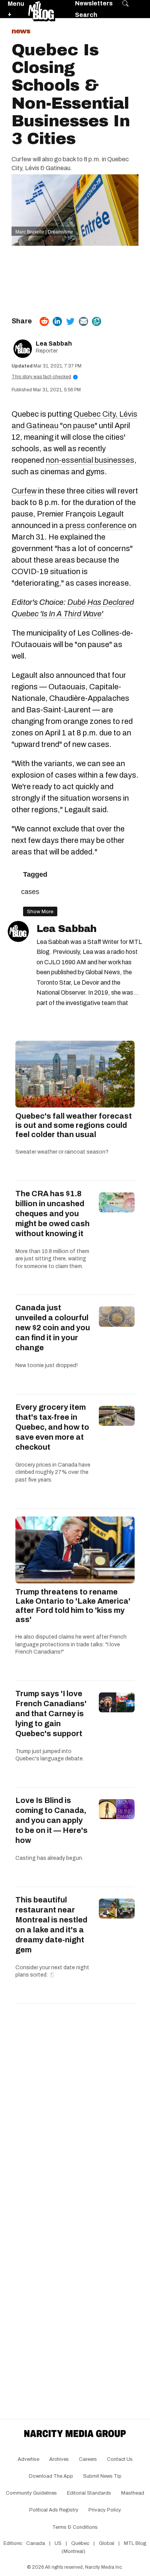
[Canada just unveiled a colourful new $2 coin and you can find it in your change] (117, 1316)
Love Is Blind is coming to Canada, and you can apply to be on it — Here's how (52, 1820)
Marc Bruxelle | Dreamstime (44, 232)
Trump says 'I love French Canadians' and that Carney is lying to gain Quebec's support (51, 1713)
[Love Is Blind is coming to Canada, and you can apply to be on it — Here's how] (117, 1809)
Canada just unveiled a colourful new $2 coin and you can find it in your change (53, 1328)
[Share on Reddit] (44, 321)
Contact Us (120, 2459)
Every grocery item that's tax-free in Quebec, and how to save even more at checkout (52, 1427)
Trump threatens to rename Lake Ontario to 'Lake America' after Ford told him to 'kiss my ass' (73, 1606)
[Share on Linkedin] (57, 321)
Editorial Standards (89, 2493)
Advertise (28, 2459)
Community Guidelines (31, 2493)
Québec (80, 2543)
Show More (40, 911)
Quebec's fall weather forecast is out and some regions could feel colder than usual (74, 1125)
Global (107, 2543)
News (21, 31)
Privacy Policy (105, 2510)
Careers (88, 2459)
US (58, 2543)
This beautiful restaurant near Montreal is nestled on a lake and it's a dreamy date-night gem (51, 1925)
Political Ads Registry (54, 2510)
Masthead (133, 2493)
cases (30, 892)
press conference (96, 525)
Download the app (51, 2476)
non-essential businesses (90, 460)
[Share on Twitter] (70, 321)
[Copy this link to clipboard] (97, 321)
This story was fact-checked (44, 377)
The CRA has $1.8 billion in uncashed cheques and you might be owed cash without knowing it (52, 1214)
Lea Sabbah (54, 344)
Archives (59, 2459)
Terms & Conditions (75, 2527)
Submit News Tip (102, 2476)
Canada (36, 2543)
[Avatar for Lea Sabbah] (18, 931)
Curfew (24, 491)
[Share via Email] (83, 321)
